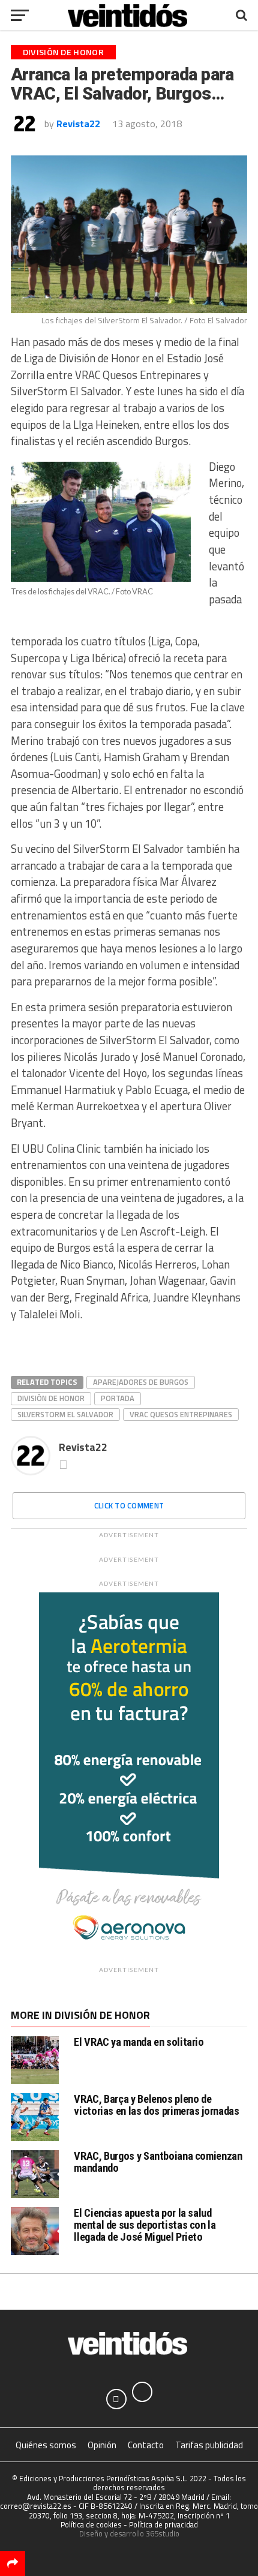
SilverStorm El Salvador (65, 1414)
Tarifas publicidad (209, 2445)
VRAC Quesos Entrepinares (181, 1414)
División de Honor (51, 1398)
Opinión (102, 2445)
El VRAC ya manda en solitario (139, 2042)
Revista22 (78, 124)
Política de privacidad (163, 2524)
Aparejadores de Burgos (141, 1382)
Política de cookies (91, 2524)
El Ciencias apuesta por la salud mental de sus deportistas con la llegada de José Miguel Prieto (145, 2225)
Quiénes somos (46, 2445)
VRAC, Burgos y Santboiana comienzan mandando (158, 2162)
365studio (163, 2533)
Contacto (146, 2445)
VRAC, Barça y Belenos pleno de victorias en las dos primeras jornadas (156, 2105)
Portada (118, 1398)
